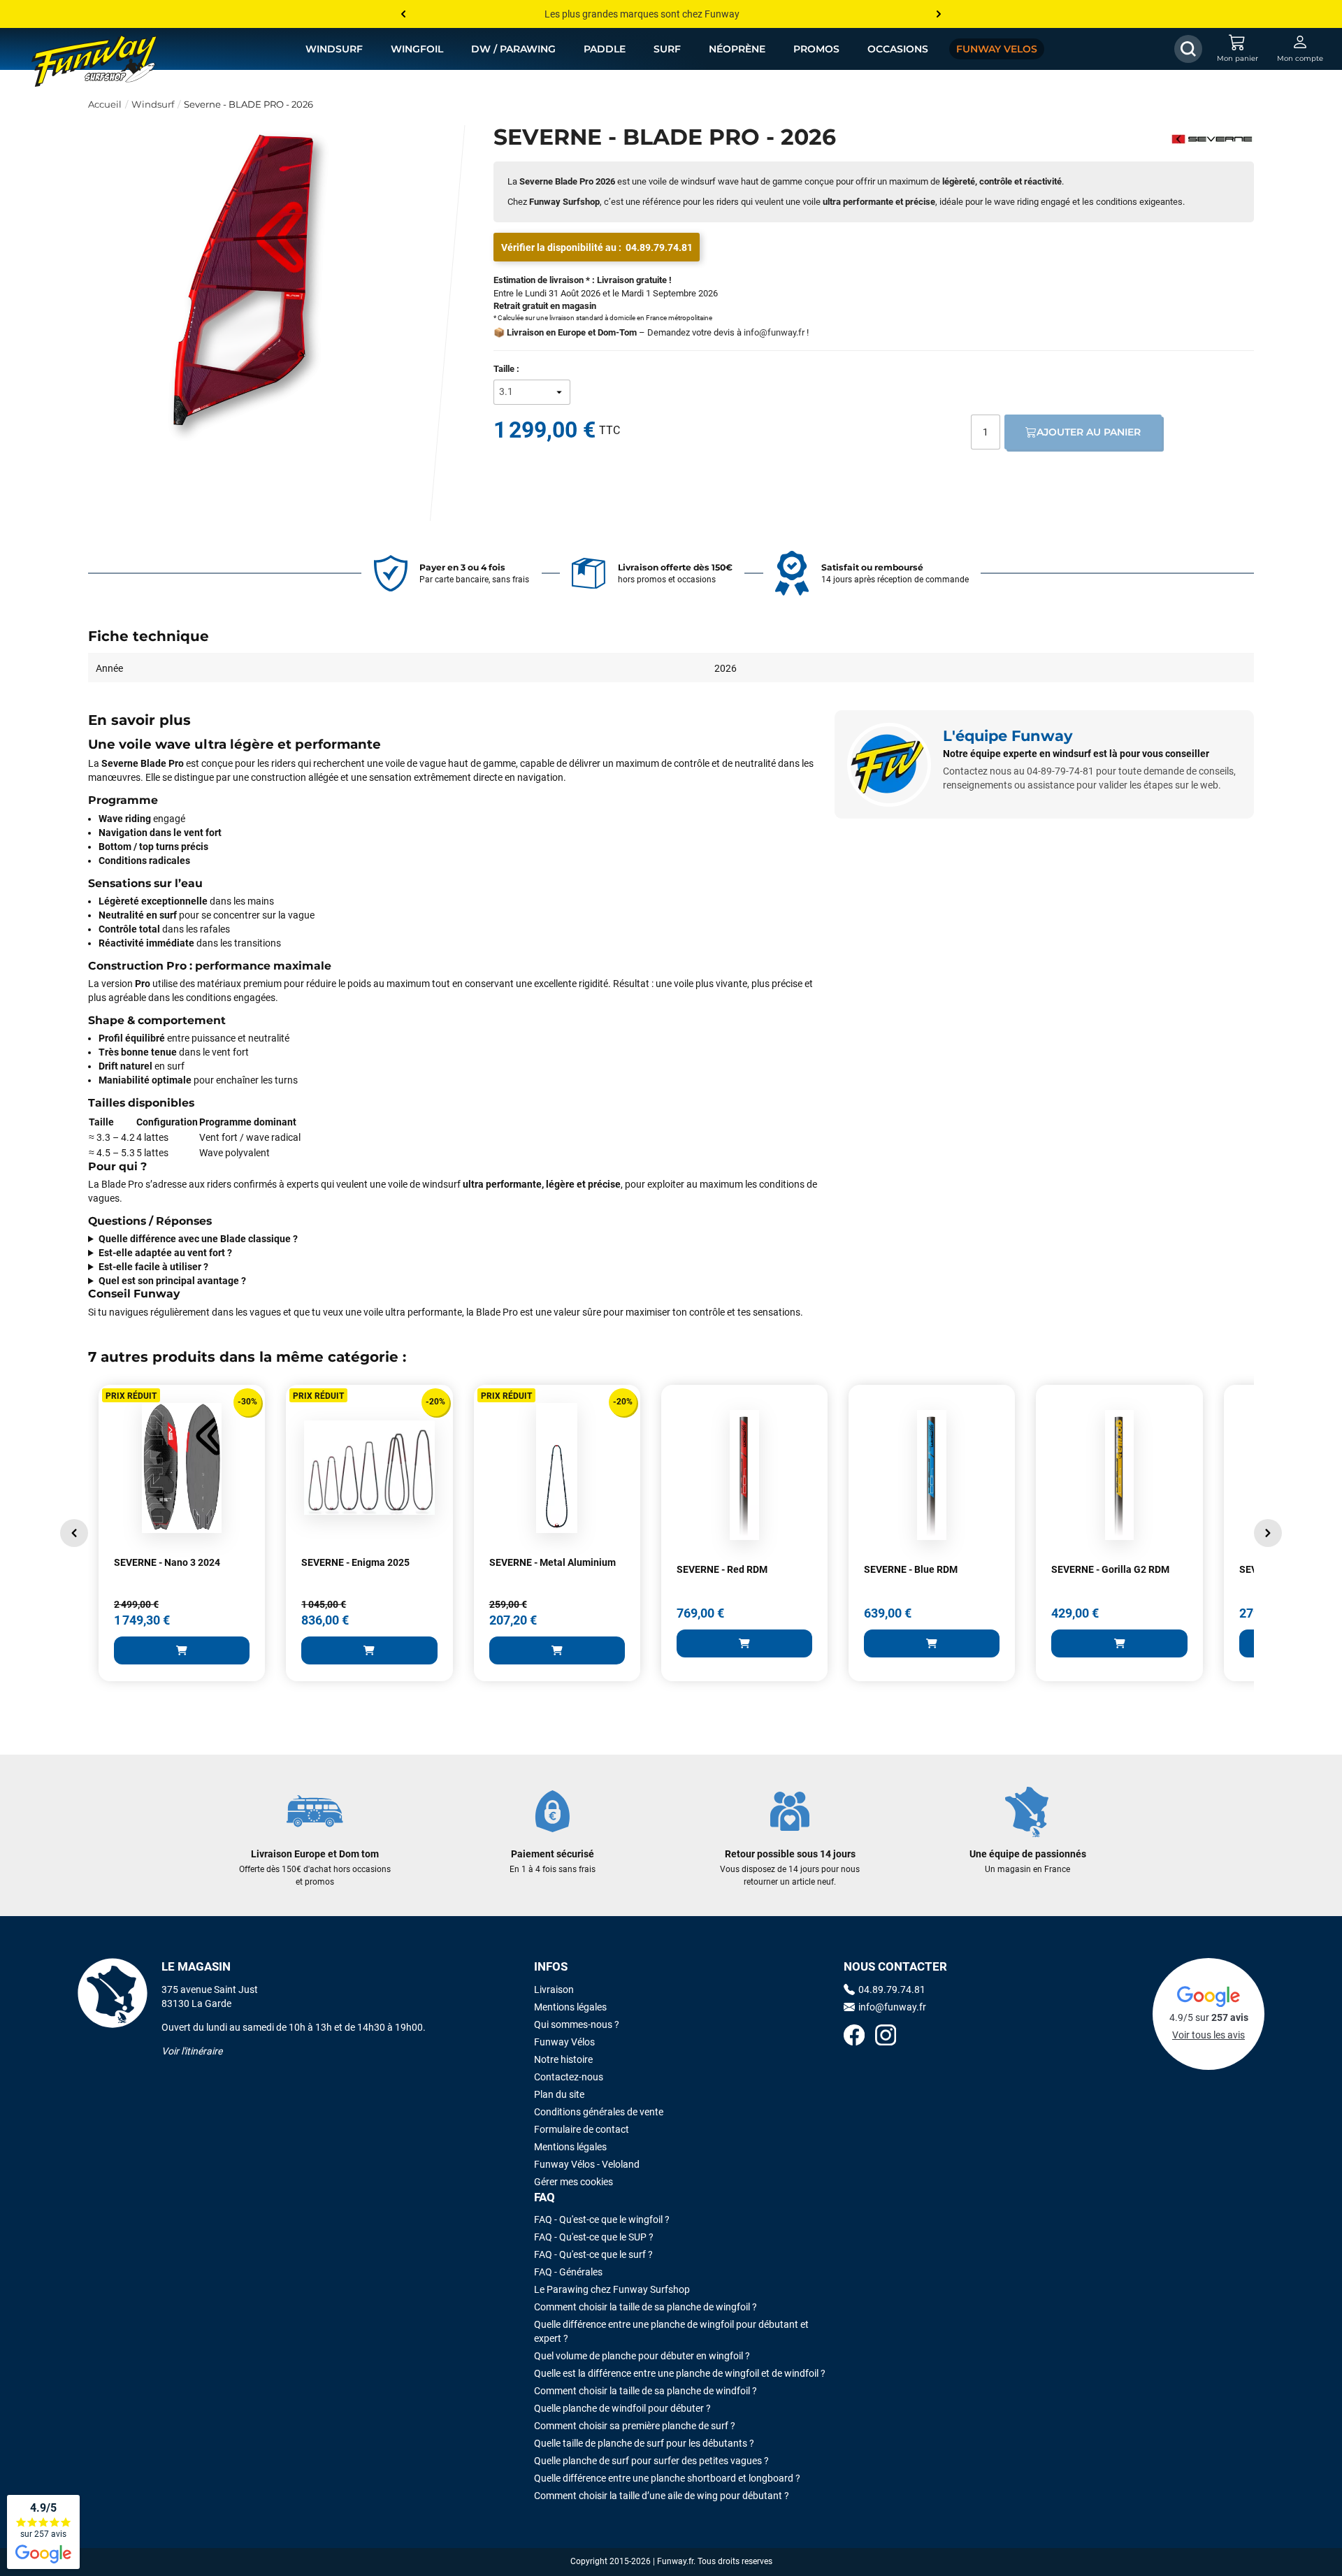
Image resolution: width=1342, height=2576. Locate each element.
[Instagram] (886, 2037)
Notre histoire (563, 2059)
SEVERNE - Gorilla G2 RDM (1110, 1569)
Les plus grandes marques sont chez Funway (642, 14)
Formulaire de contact (582, 2129)
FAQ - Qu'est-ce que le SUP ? (594, 2237)
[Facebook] (854, 2037)
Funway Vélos (564, 2042)
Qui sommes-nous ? (577, 2024)
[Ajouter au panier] (182, 1650)
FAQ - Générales (568, 2272)
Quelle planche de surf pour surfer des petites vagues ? (651, 2461)
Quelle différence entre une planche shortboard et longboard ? (667, 2478)
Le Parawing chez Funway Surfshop (612, 2289)
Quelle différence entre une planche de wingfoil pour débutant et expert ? (671, 2331)
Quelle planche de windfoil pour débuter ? (622, 2408)
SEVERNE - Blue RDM (911, 1569)
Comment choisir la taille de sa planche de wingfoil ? (645, 2307)
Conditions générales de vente (599, 2112)
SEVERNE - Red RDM (722, 1569)
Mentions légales (570, 2007)
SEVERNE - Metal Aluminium (553, 1562)
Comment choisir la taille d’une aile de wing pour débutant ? (662, 2496)
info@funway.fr (774, 332)
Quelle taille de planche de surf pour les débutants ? (644, 2443)
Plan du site (559, 2094)
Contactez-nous (569, 2077)
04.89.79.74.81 (659, 247)
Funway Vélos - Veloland (587, 2164)
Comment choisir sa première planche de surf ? (635, 2426)
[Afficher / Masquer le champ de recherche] (1188, 49)
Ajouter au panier (1089, 432)
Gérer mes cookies (573, 2182)
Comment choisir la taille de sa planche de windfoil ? (645, 2391)
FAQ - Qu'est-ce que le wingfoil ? (602, 2219)
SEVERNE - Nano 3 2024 (167, 1562)
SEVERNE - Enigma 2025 (355, 1562)
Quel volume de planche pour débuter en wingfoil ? (642, 2356)
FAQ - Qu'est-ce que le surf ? (593, 2254)
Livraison (554, 1989)
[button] (74, 1533)
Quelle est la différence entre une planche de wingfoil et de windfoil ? (680, 2373)
